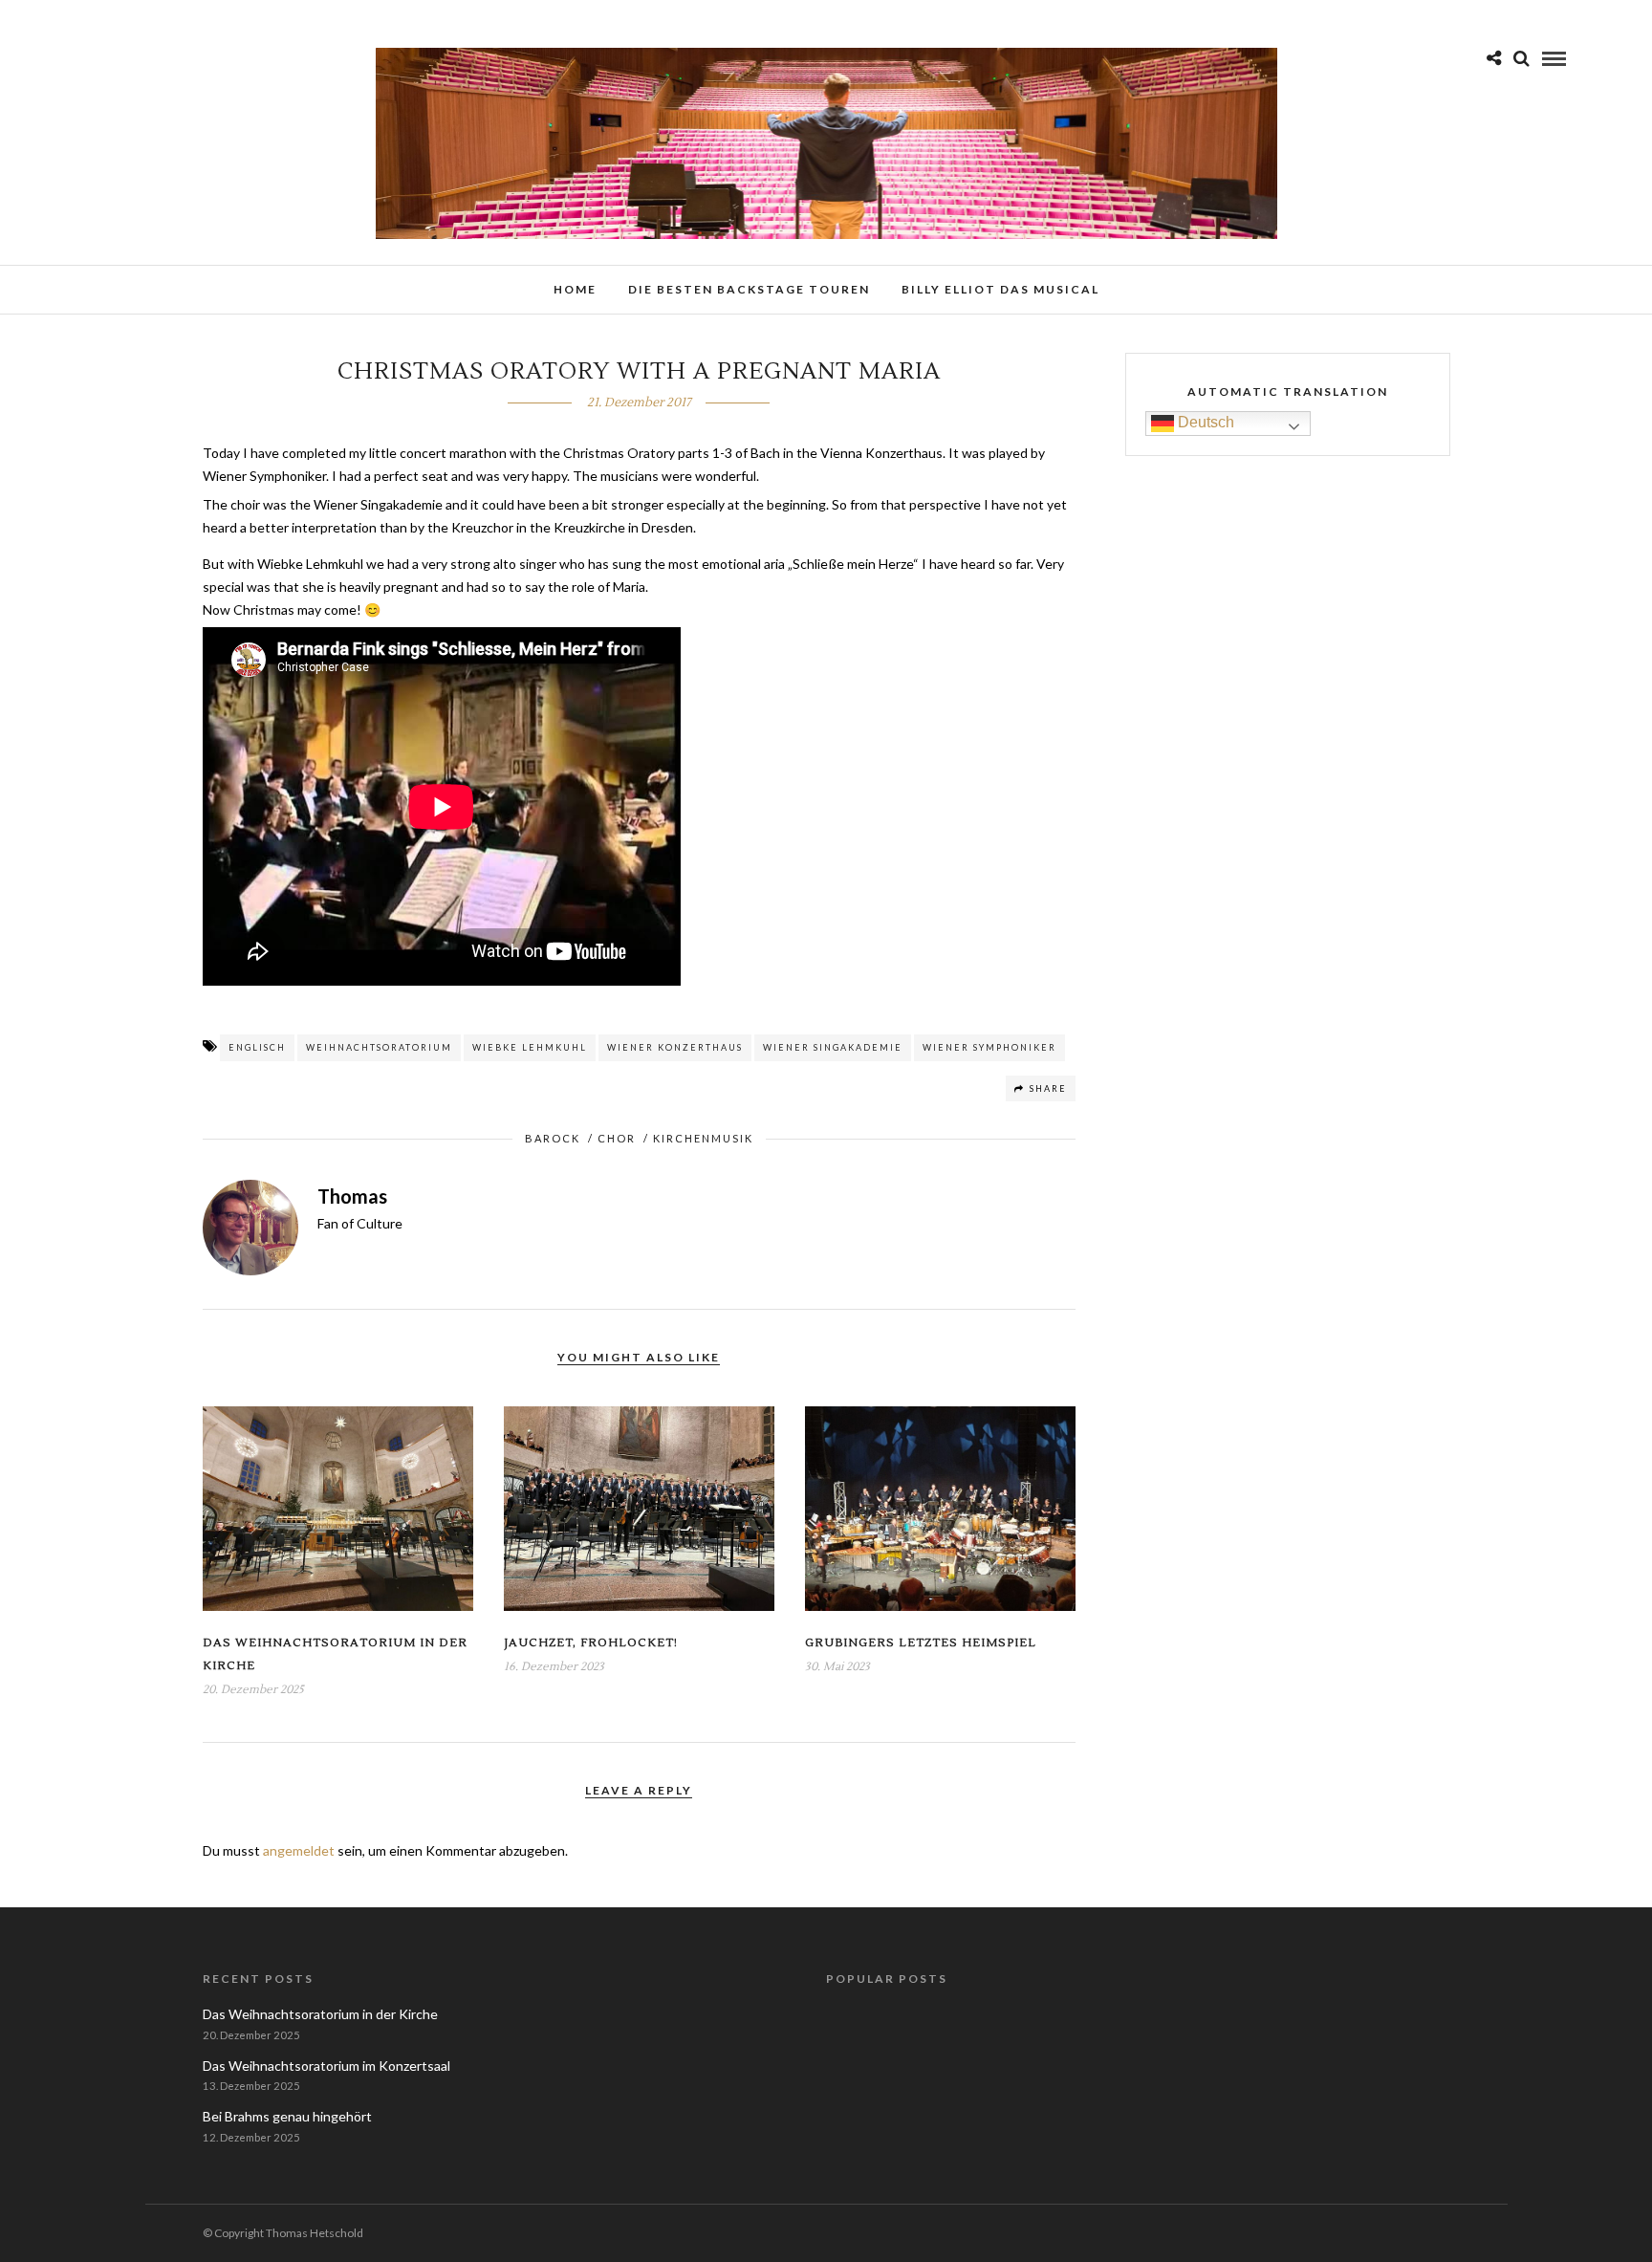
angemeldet (299, 1850)
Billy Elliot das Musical (1000, 289)
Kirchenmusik (703, 1138)
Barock (553, 1138)
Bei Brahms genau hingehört (287, 2116)
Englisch (257, 1047)
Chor (617, 1138)
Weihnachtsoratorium (379, 1047)
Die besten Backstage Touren (749, 289)
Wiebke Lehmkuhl (530, 1047)
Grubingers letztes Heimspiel (921, 1643)
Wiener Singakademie (833, 1047)
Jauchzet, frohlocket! (591, 1643)
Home (575, 289)
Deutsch (1204, 423)
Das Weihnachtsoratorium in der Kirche (320, 2014)
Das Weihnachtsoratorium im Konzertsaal (326, 2066)
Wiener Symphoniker (989, 1047)
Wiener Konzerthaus (675, 1047)
